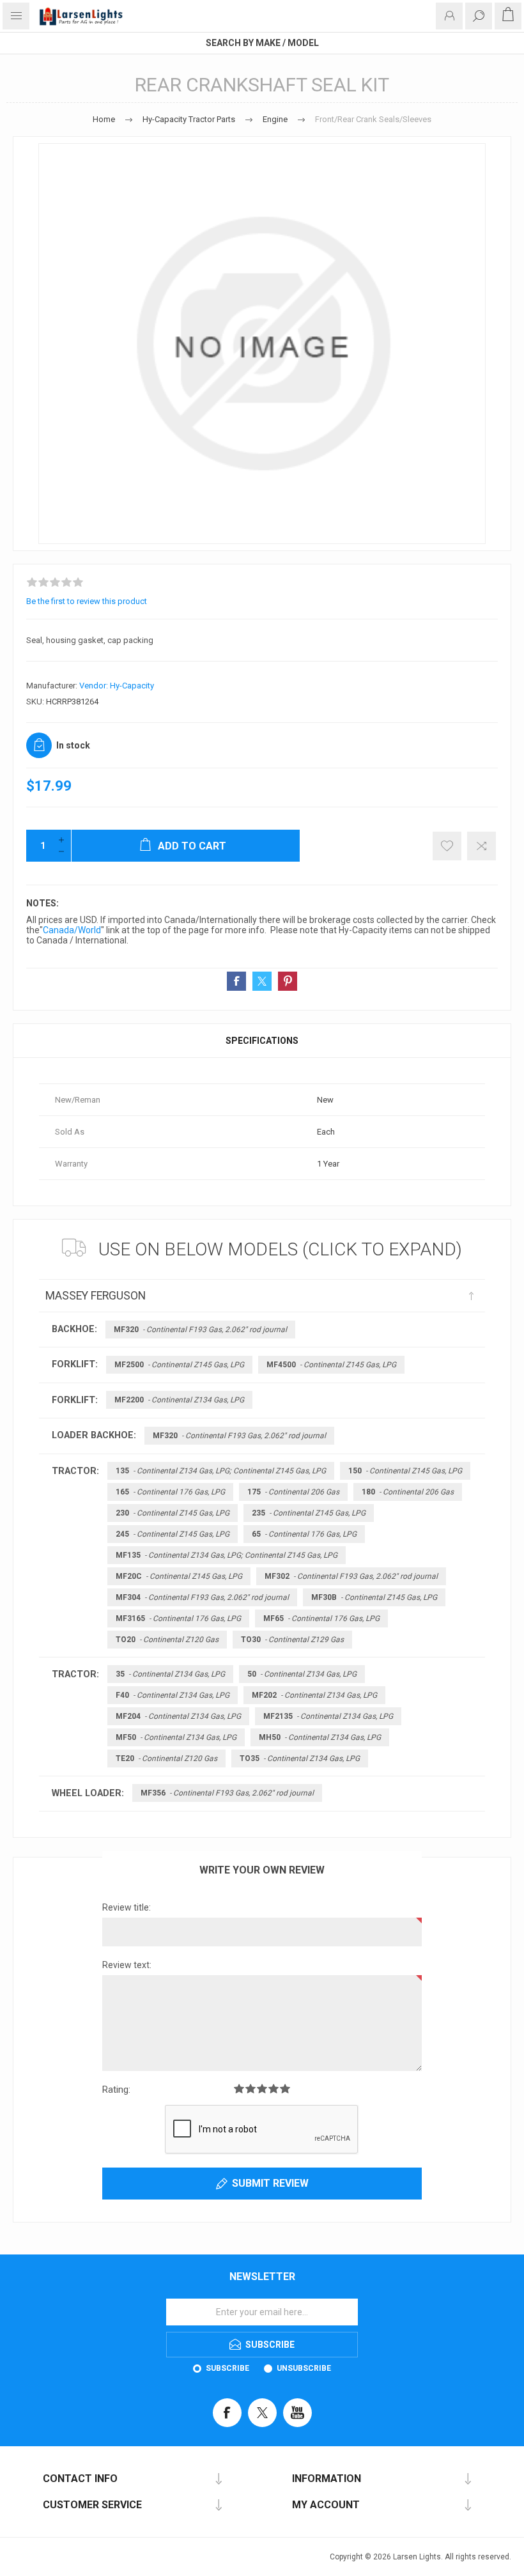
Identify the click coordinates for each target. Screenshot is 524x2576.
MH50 (320, 1737)
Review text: (127, 1965)
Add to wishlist (447, 846)
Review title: (127, 1907)
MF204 (178, 1716)
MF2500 (179, 1365)
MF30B (374, 1597)
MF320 (200, 1330)
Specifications (262, 1041)
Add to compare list (482, 846)
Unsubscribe (304, 2368)
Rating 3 (262, 2089)
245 (173, 1534)
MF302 (351, 1576)
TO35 (300, 1758)
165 (170, 1492)
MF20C (179, 1576)
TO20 (167, 1640)
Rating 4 (274, 2089)
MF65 (321, 1618)
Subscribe (227, 2368)
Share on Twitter (262, 981)
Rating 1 (239, 2089)
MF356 (227, 1793)
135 (221, 1471)
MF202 (314, 1695)
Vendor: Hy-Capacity (117, 686)
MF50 (176, 1737)
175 (293, 1492)
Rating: (116, 2090)
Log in (449, 16)
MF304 (202, 1597)
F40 (173, 1695)
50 (302, 1674)
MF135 (227, 1555)
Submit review (270, 2183)
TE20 (166, 1758)
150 (405, 1471)
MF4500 (331, 1365)
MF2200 (179, 1400)
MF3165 (178, 1618)
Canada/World (72, 930)
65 (304, 1534)
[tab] (262, 1041)
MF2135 (328, 1716)
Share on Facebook (236, 981)
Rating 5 (285, 2089)
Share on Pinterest (288, 981)
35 (170, 1674)
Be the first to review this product (87, 601)
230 (173, 1513)
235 (309, 1513)
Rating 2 (250, 2089)
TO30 (292, 1640)
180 (408, 1492)
